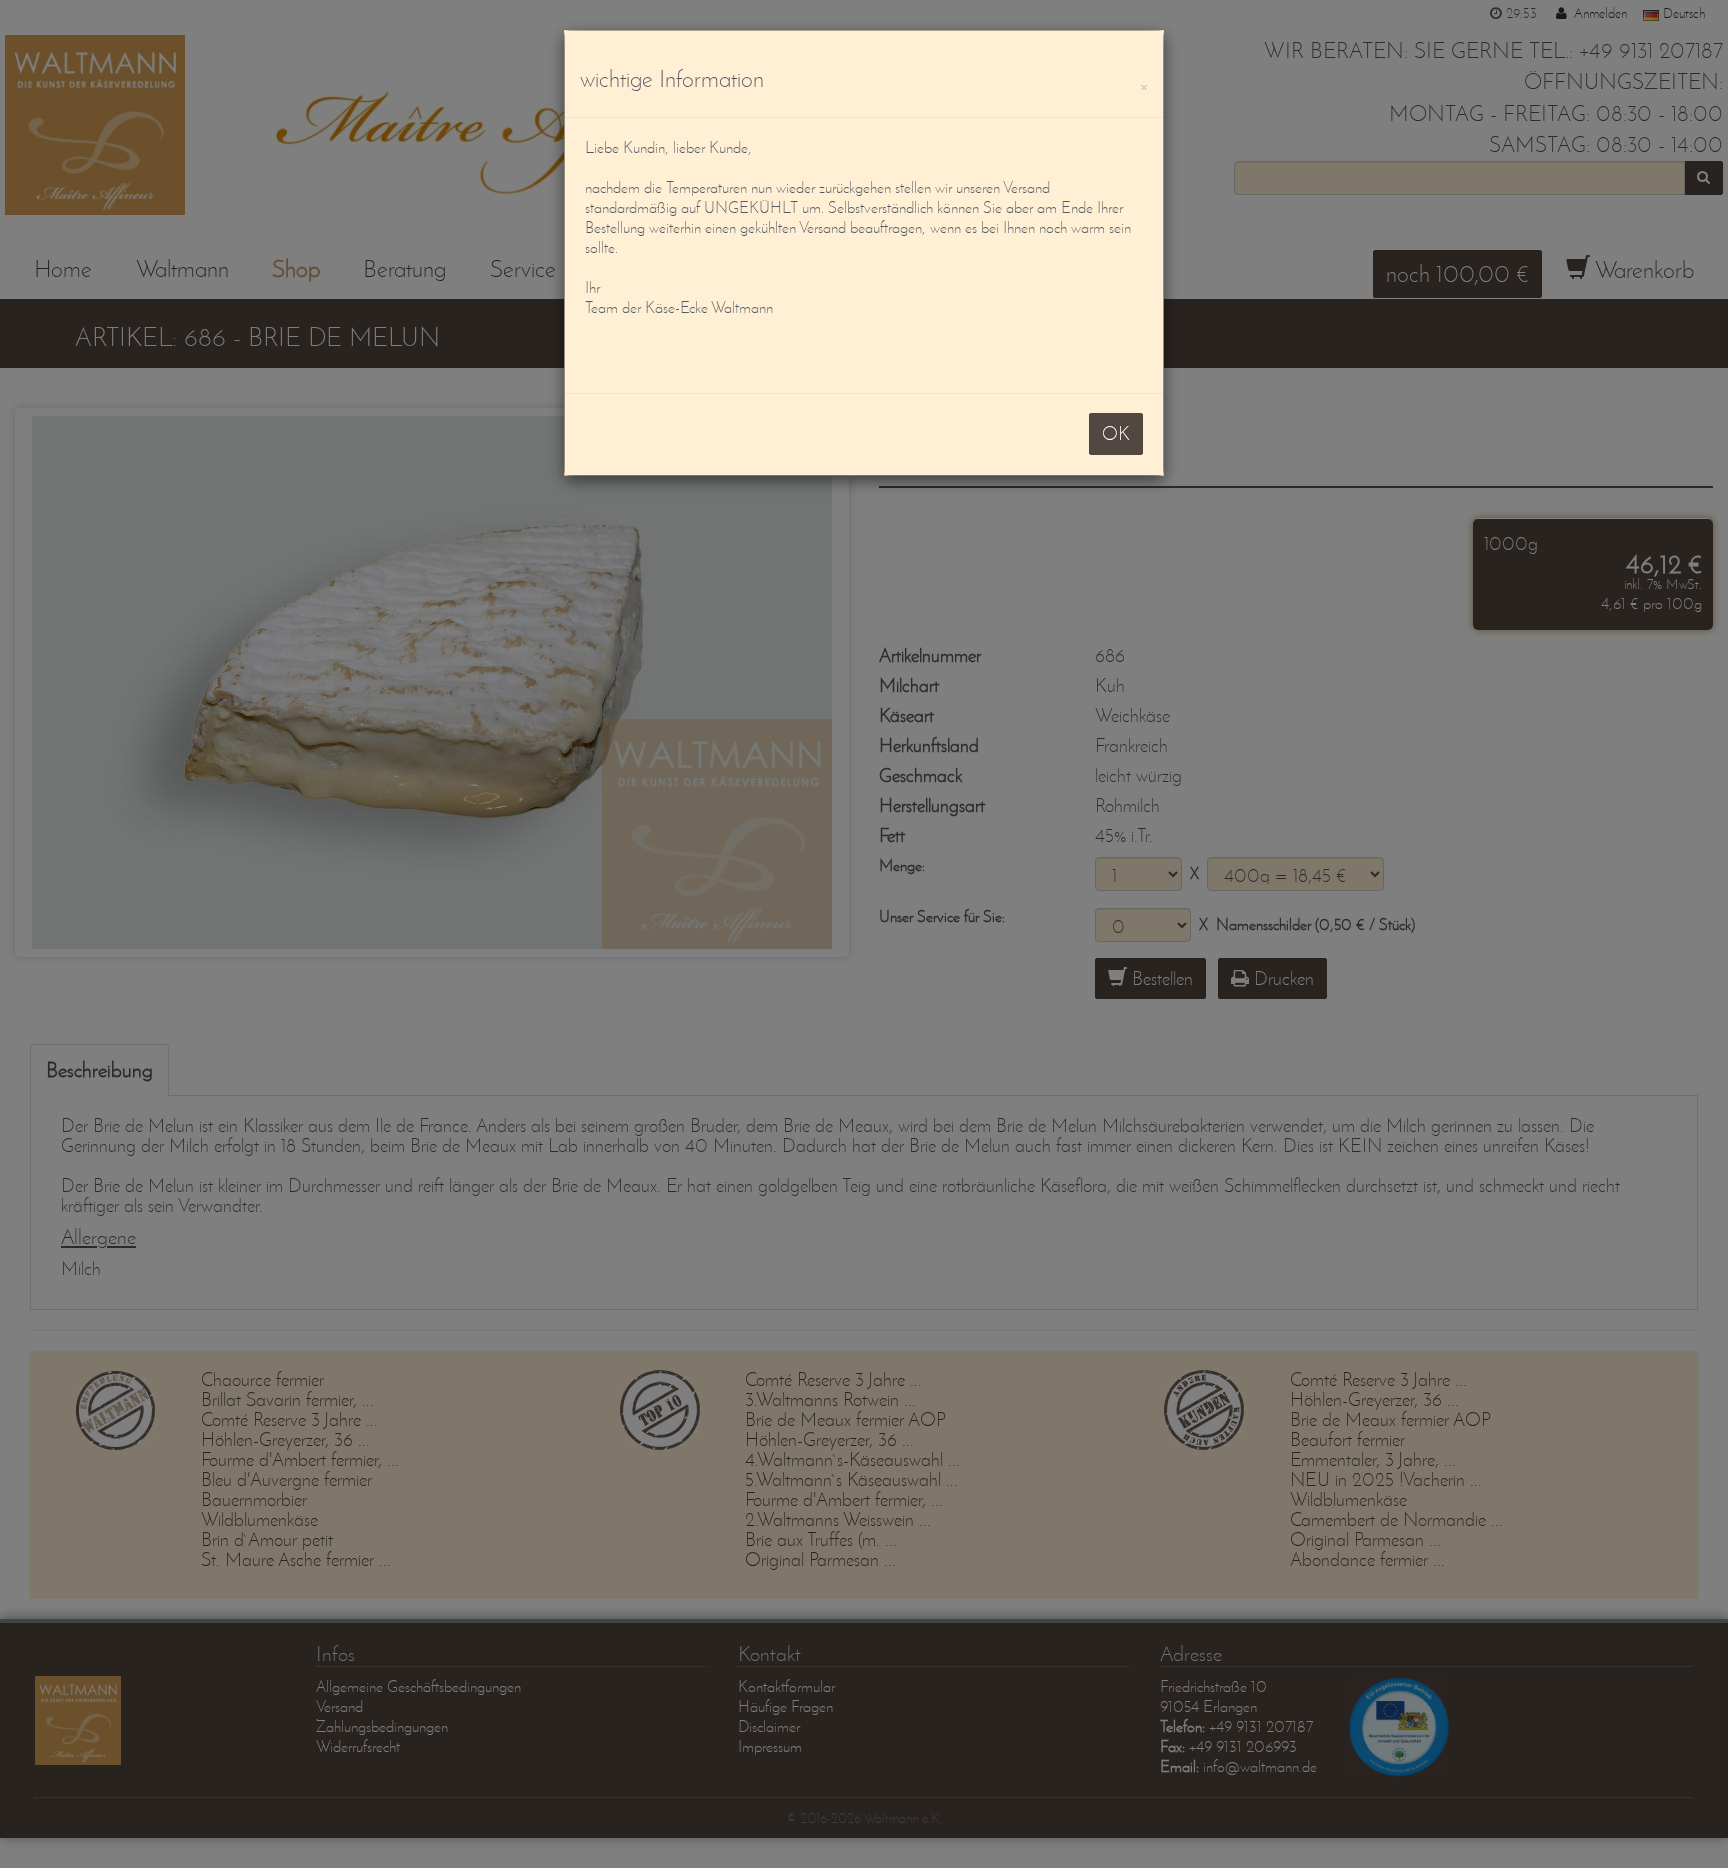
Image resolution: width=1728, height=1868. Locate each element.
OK (1116, 433)
